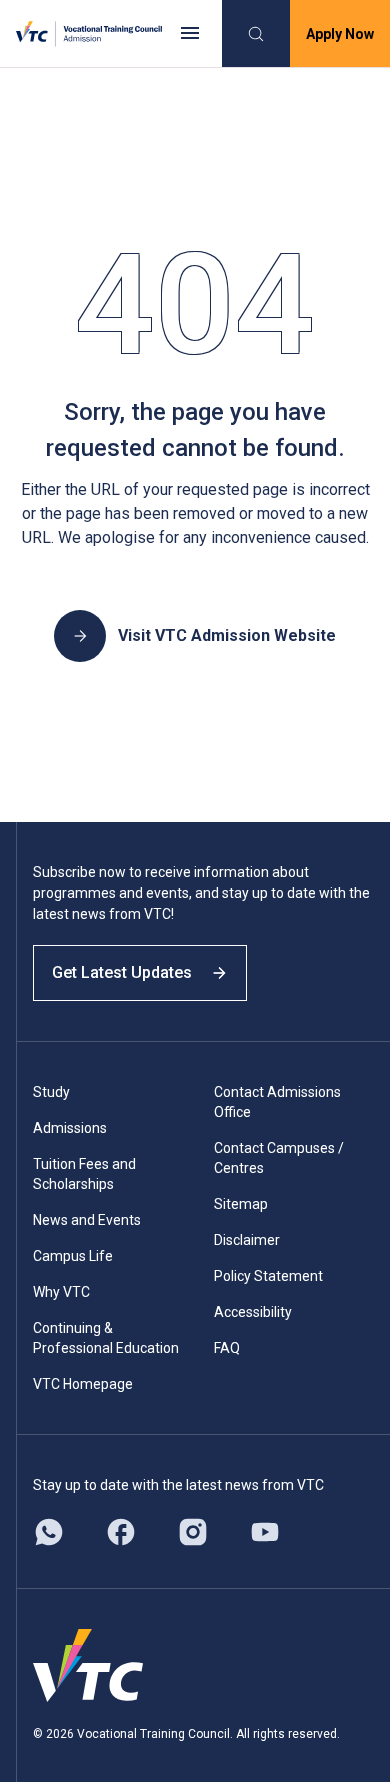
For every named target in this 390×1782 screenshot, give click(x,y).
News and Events (87, 1220)
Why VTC (61, 1292)
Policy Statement (268, 1276)
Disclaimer (247, 1240)
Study (51, 1092)
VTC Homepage (83, 1384)
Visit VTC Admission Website (227, 635)
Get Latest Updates (122, 972)
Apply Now (340, 34)
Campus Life (73, 1256)
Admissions (70, 1128)
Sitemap (241, 1204)
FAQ (227, 1348)
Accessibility (253, 1312)
